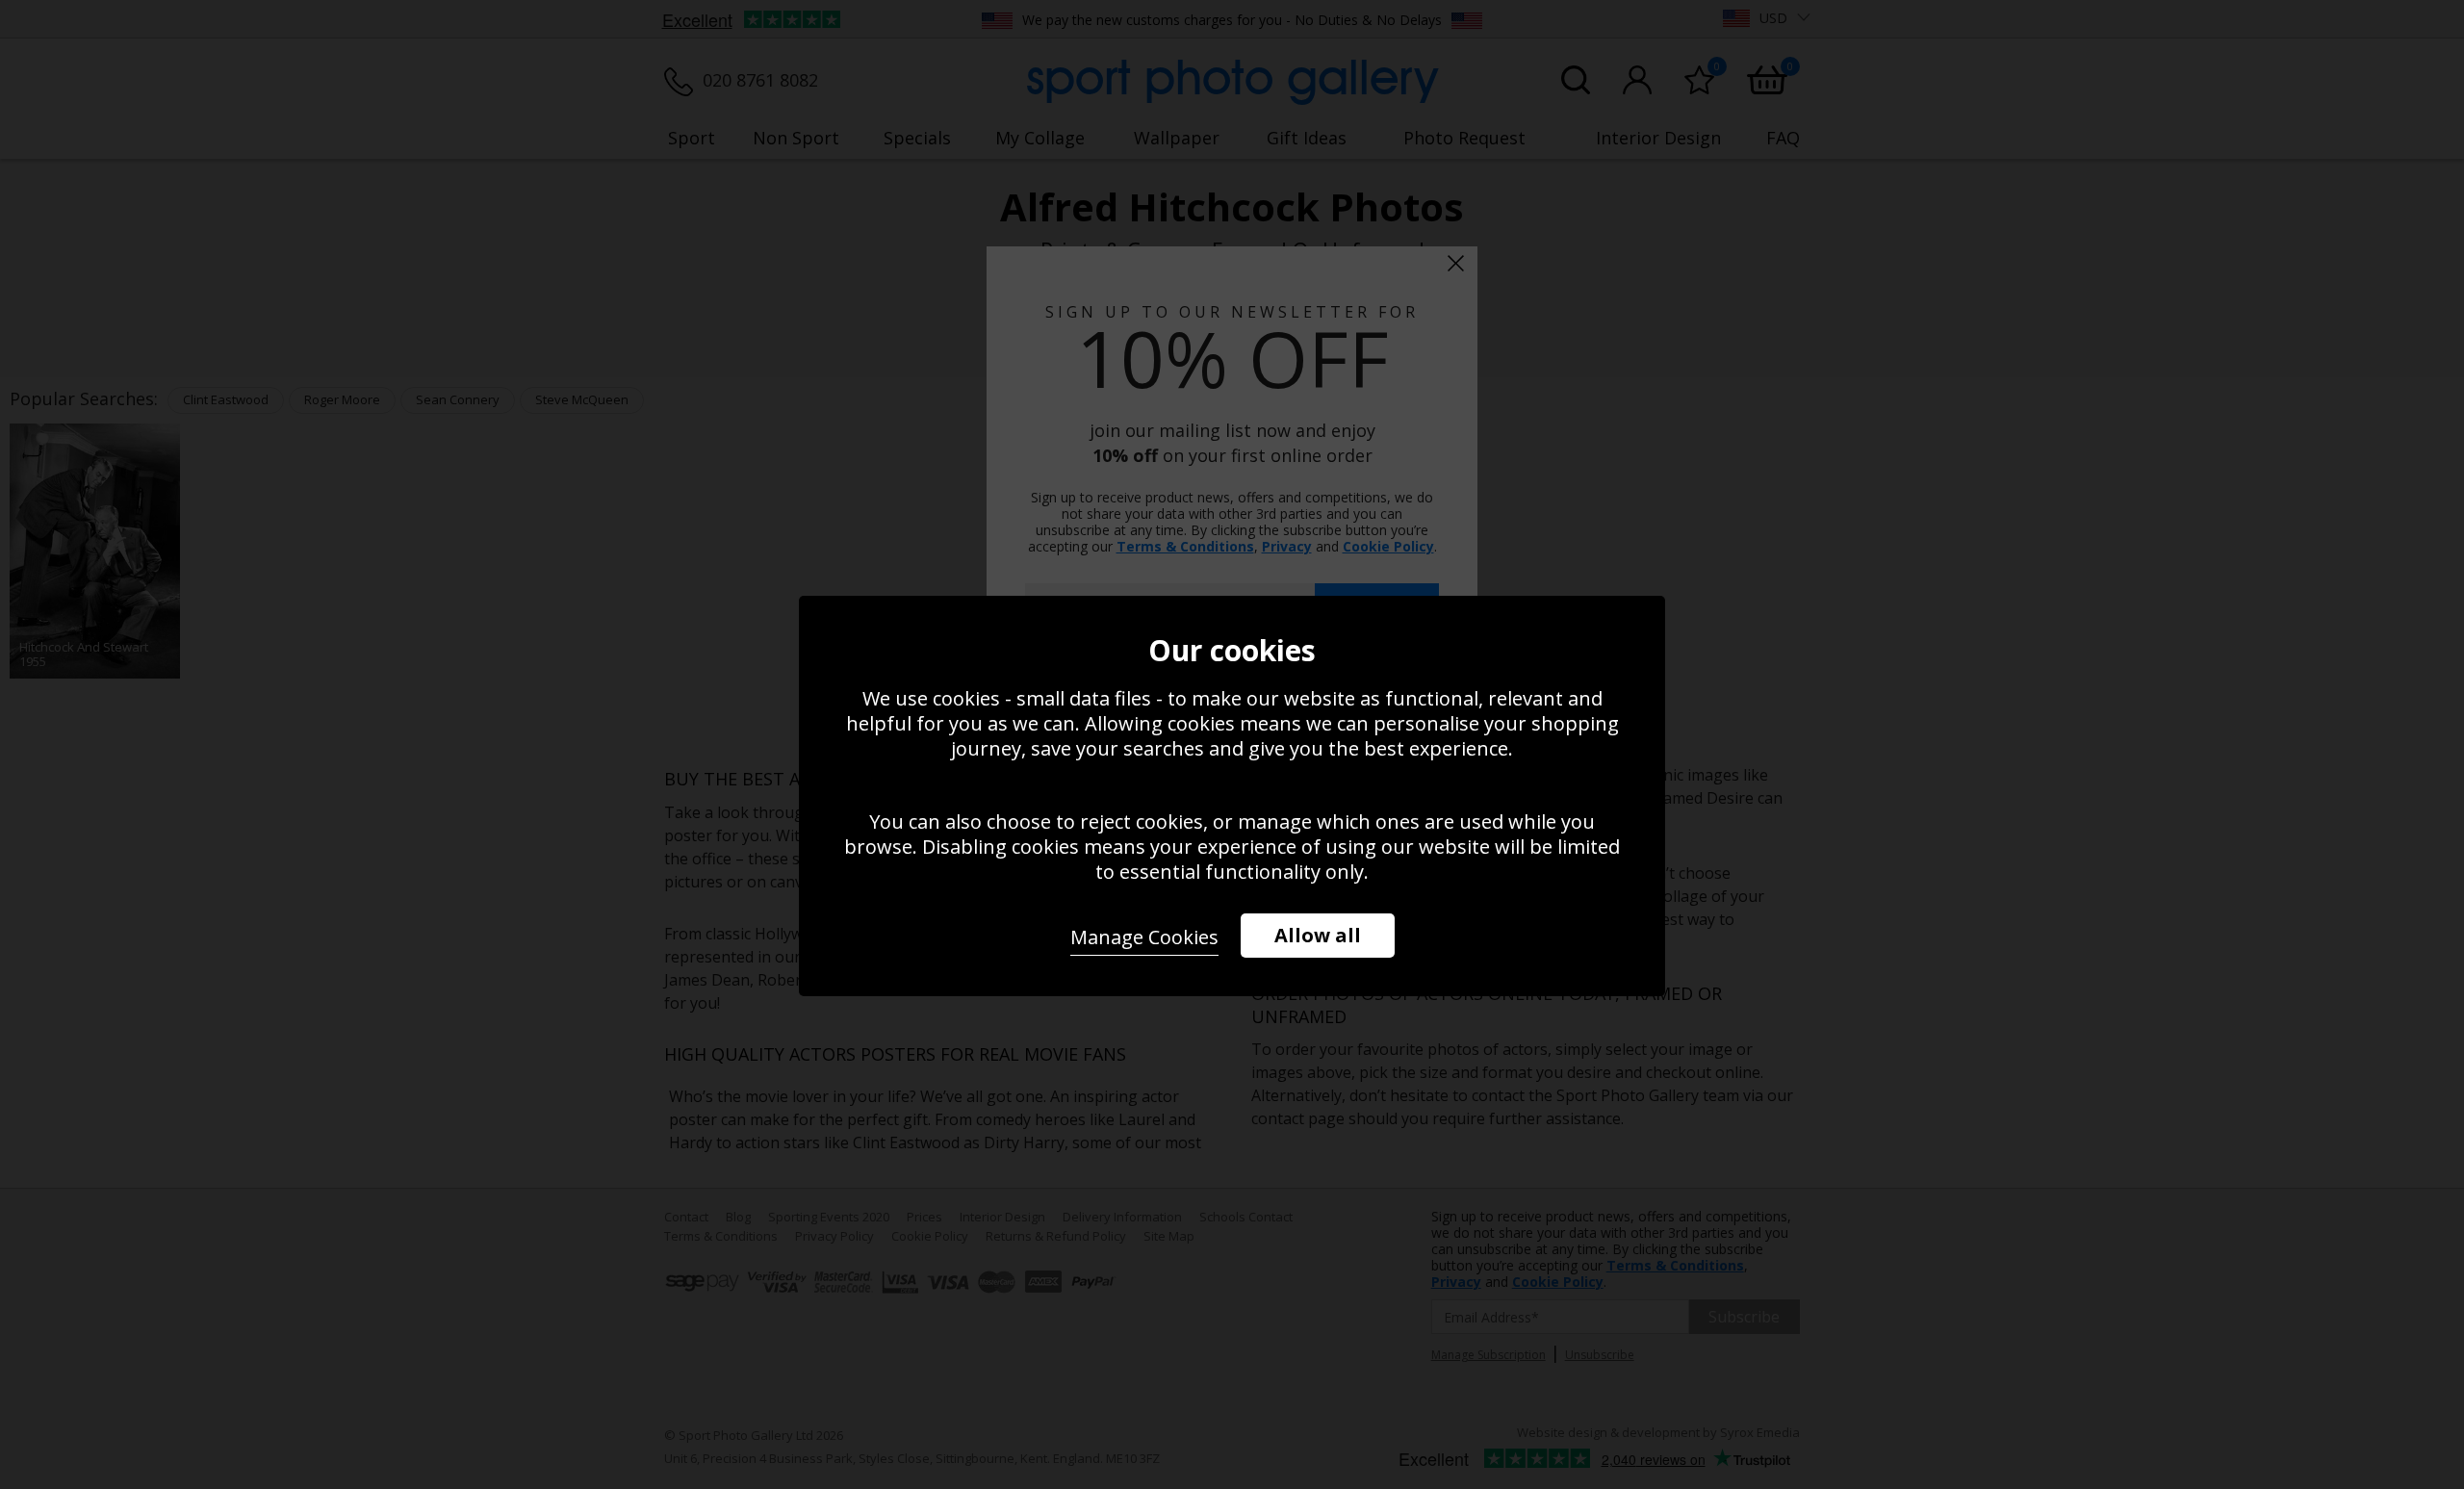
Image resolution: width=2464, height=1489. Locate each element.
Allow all (1318, 935)
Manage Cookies (1144, 937)
